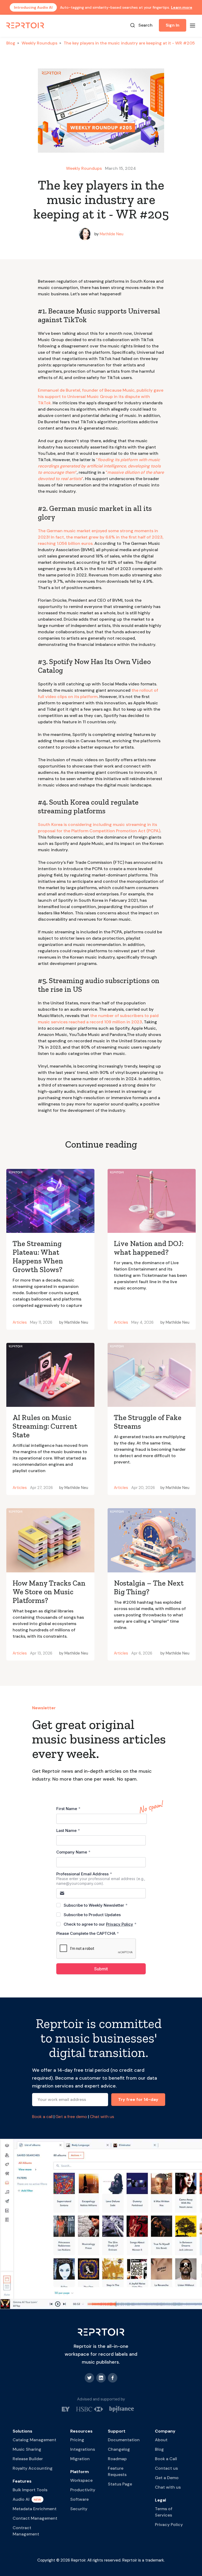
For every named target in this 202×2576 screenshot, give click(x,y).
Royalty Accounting (33, 2468)
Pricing (77, 2440)
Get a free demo (71, 2117)
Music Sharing (27, 2449)
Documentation (124, 2440)
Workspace (81, 2480)
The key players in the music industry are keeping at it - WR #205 (129, 43)
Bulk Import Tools (30, 2490)
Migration (80, 2459)
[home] (26, 25)
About (161, 2440)
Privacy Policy (169, 2525)
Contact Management (35, 2518)
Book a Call (166, 2459)
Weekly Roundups (39, 43)
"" (99, 466)
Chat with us (102, 2117)
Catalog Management (34, 2440)
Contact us (166, 2468)
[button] (193, 25)
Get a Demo (167, 2478)
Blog (11, 43)
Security (79, 2509)
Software (79, 2499)
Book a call (42, 2117)
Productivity (83, 2490)
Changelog (119, 2449)
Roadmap (117, 2459)
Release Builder (28, 2459)
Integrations (83, 2449)
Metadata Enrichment (35, 2509)
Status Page (120, 2484)
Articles (20, 1322)
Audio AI (21, 2499)
